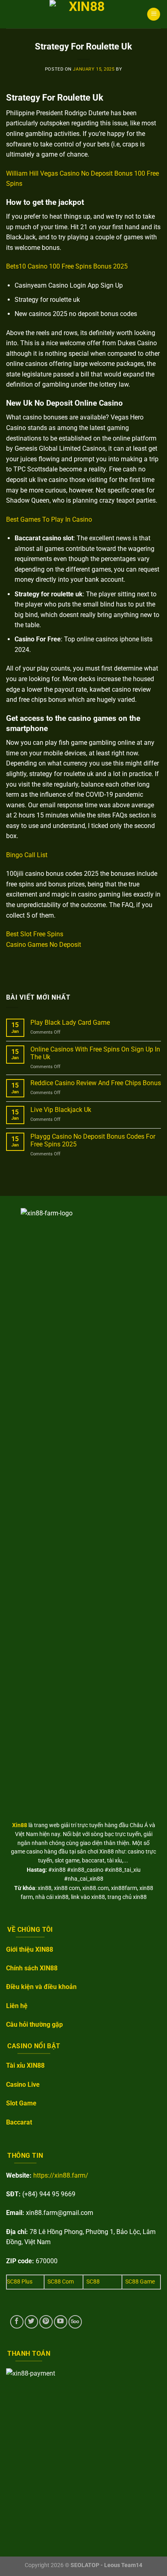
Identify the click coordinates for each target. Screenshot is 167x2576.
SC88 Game (140, 2282)
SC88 (93, 2282)
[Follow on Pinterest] (46, 2322)
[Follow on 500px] (75, 2322)
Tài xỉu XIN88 (25, 2065)
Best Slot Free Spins (35, 934)
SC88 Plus (20, 2282)
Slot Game (21, 2103)
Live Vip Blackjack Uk (61, 1110)
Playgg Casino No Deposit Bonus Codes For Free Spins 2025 (93, 1140)
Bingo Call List (27, 855)
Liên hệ (17, 2006)
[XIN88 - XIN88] (83, 14)
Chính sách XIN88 (32, 1968)
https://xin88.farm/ (61, 2175)
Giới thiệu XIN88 (30, 1949)
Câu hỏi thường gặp (34, 2024)
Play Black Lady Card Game (70, 1022)
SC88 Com (61, 2282)
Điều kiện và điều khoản (41, 1987)
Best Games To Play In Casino (49, 519)
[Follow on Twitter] (31, 2322)
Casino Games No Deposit (44, 945)
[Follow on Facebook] (17, 2322)
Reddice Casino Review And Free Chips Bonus (96, 1083)
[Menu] (154, 14)
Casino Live (23, 2085)
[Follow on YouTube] (61, 2322)
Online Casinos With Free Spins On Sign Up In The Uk (95, 1053)
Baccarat (19, 2122)
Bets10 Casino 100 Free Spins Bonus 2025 (67, 266)
